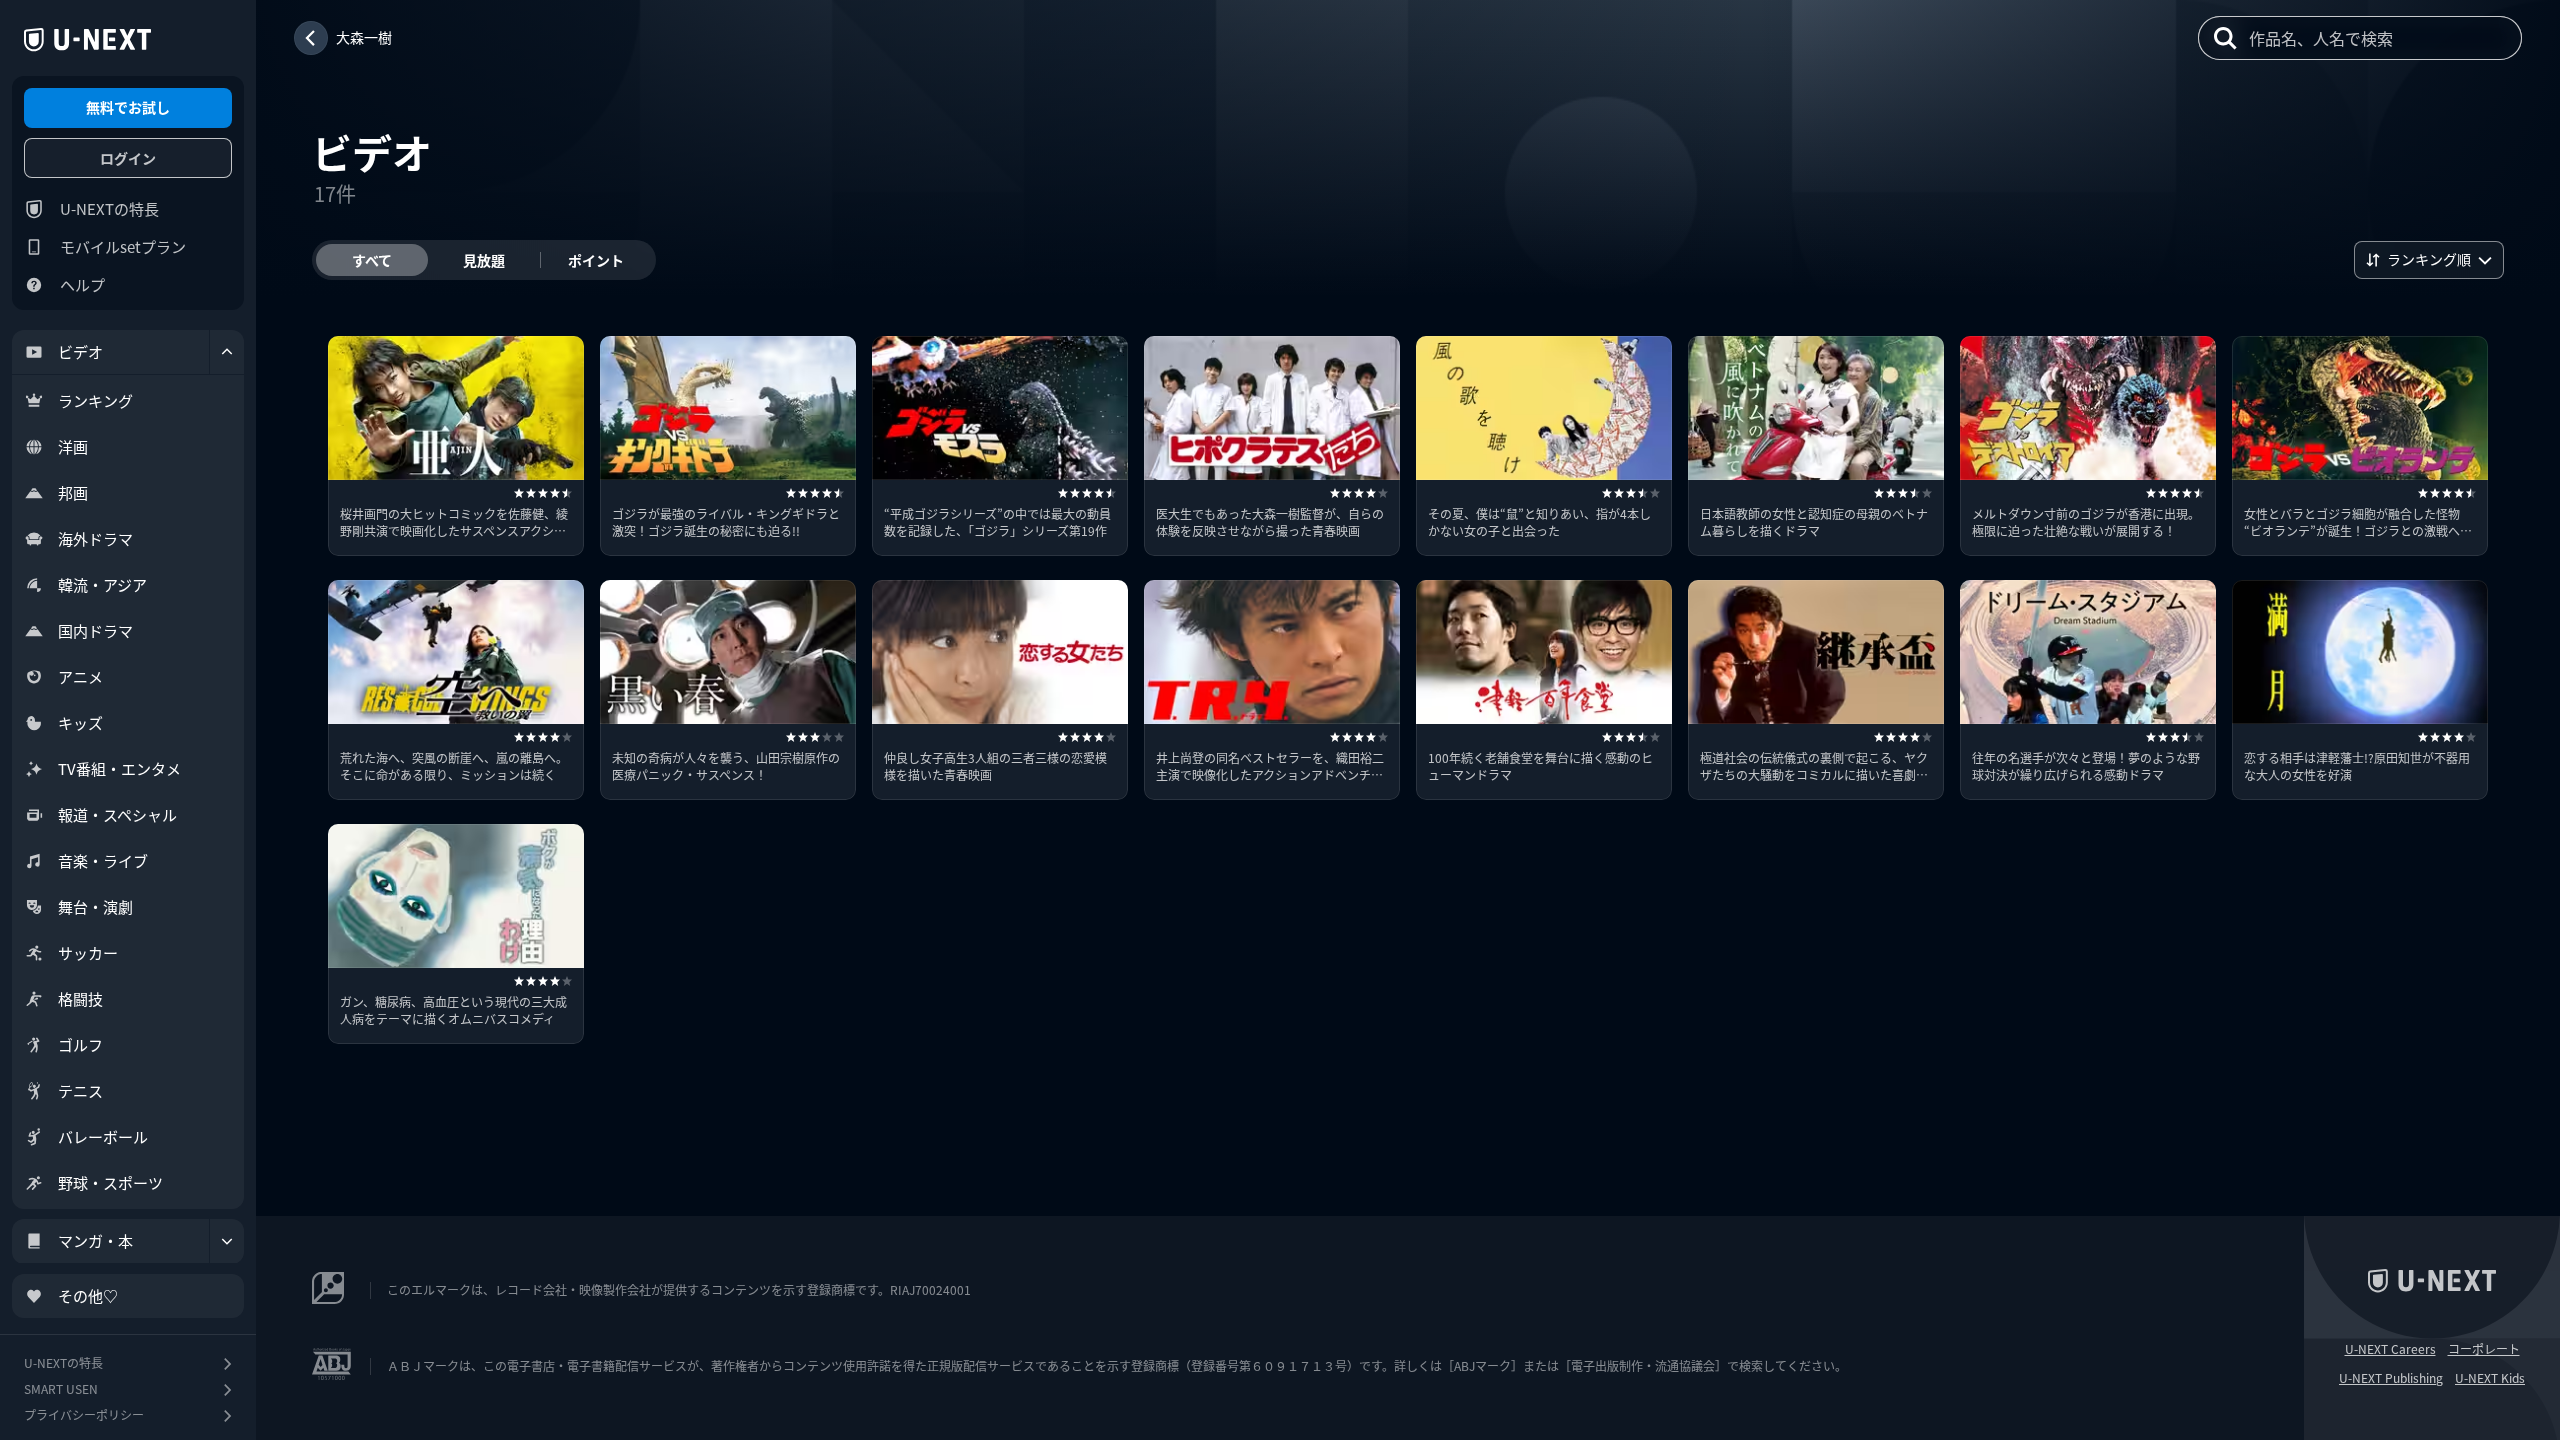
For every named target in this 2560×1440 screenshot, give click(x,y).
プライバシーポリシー (84, 1414)
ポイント (596, 260)
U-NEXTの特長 (109, 208)
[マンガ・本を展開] (227, 1241)
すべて (372, 260)
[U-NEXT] (87, 40)
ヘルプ (82, 284)
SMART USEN (61, 1388)
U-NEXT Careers (2390, 1349)
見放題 (484, 260)
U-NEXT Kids (2490, 1378)
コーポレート (2484, 1349)
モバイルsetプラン (123, 246)
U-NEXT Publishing (2391, 1378)
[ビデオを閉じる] (227, 352)
